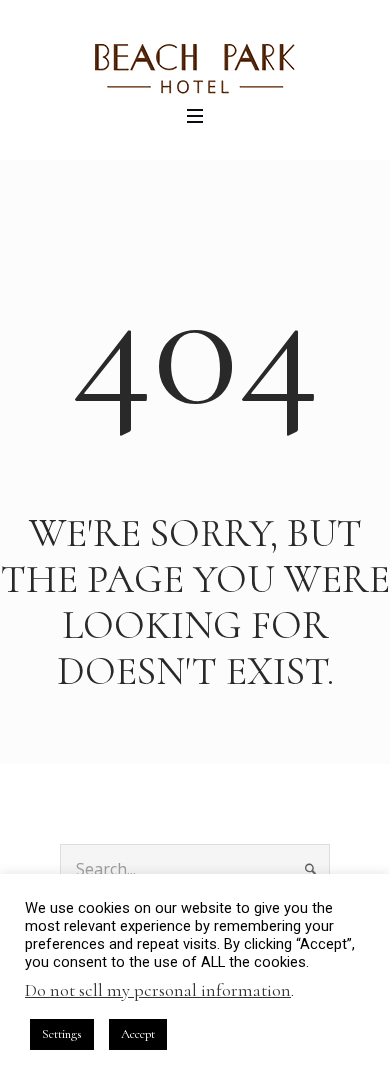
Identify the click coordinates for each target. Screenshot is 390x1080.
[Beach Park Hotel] (195, 69)
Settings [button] (62, 1034)
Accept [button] (138, 1034)
